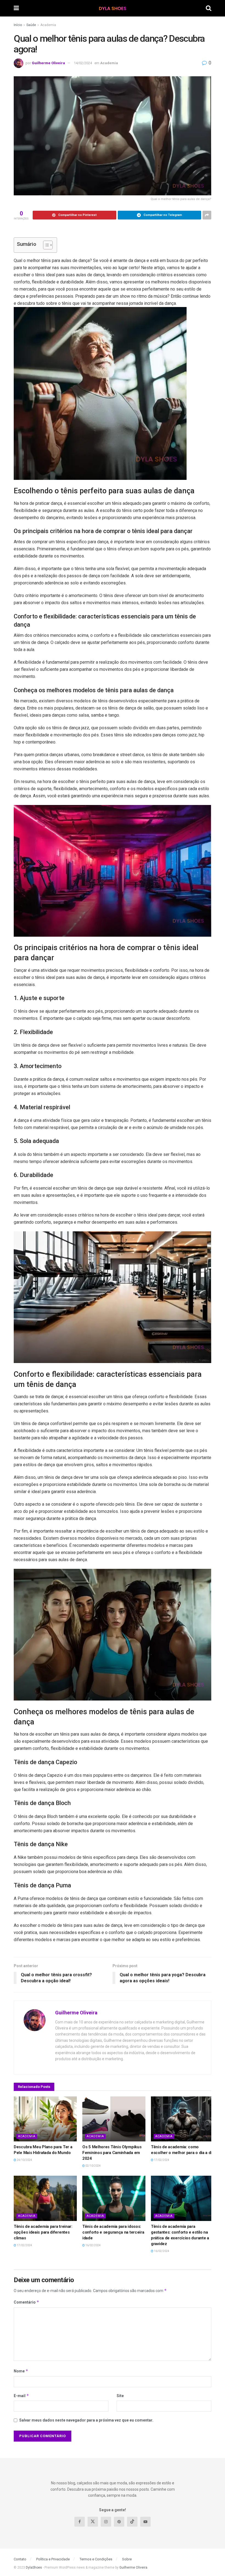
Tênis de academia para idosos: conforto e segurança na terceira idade (113, 2232)
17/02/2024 (161, 2160)
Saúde (31, 25)
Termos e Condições (96, 2559)
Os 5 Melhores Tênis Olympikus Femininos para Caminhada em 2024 (112, 2153)
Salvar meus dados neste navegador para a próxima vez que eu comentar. (86, 2420)
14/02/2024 (83, 63)
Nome (21, 2371)
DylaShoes (34, 2567)
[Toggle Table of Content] (45, 245)
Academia (48, 25)
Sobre (127, 2559)
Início (18, 25)
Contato (20, 2559)
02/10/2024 (93, 2166)
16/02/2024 (93, 2245)
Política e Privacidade (53, 2559)
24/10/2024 (24, 2160)
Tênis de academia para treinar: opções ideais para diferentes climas (43, 2232)
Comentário (26, 2302)
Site (120, 2396)
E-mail (21, 2396)
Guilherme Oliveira (48, 63)
